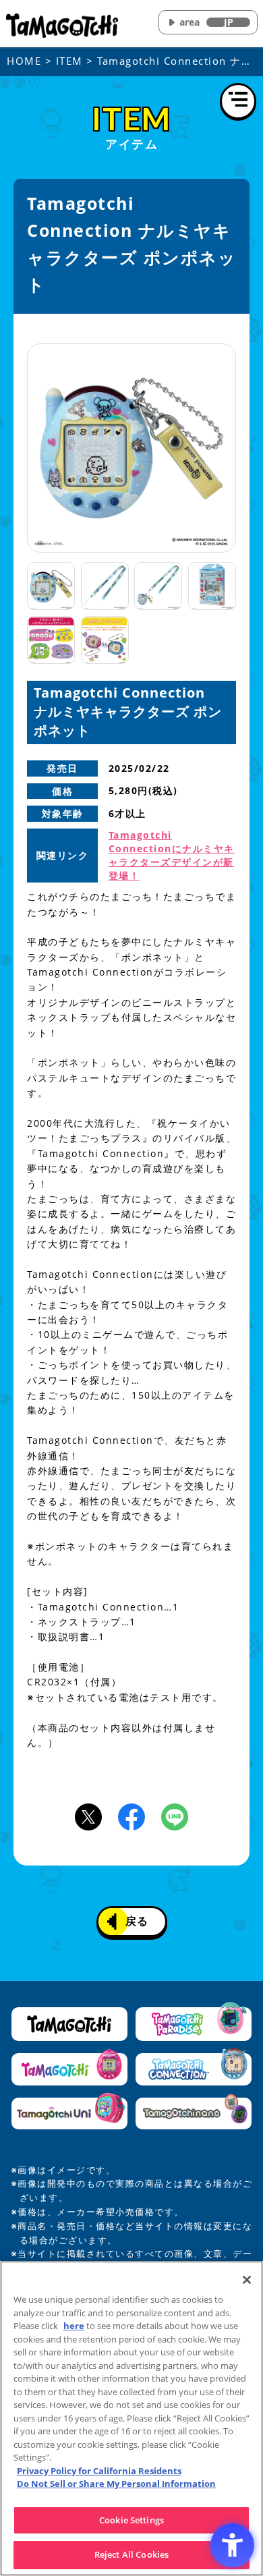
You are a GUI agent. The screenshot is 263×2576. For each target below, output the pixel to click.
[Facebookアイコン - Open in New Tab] (131, 1816)
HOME (24, 61)
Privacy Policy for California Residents (99, 2471)
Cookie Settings (131, 2520)
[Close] (247, 2280)
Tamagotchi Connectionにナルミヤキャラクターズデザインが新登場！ (172, 855)
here (74, 2326)
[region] (131, 2418)
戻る (137, 1921)
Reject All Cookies (131, 2554)
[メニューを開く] (238, 101)
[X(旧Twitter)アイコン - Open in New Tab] (88, 1816)
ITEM (69, 61)
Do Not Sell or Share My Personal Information (116, 2484)
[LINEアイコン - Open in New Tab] (175, 1816)
